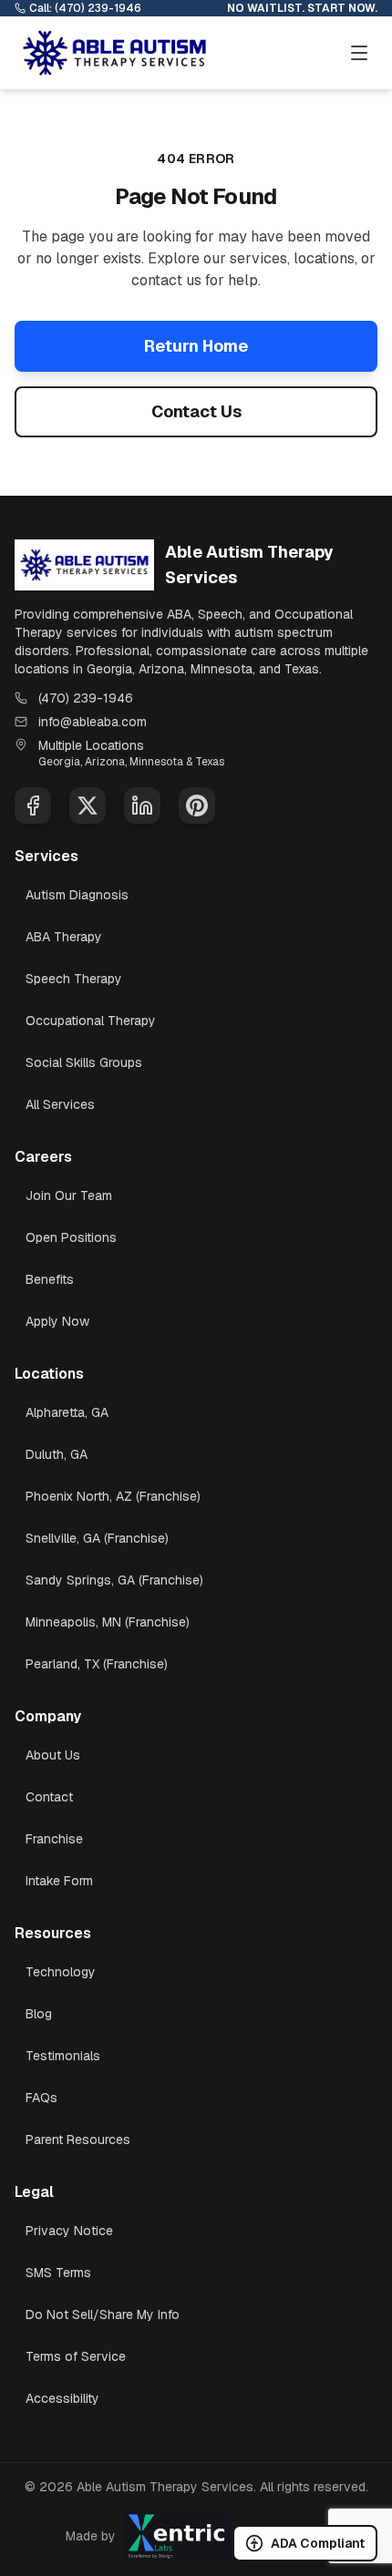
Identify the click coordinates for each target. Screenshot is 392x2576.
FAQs (41, 2098)
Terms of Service (76, 2356)
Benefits (50, 1279)
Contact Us (196, 411)
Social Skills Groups (84, 1062)
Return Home (196, 346)
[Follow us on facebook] (33, 806)
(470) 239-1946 (86, 698)
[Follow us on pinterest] (197, 806)
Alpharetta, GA (67, 1412)
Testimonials (63, 2056)
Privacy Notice (69, 2231)
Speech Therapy (74, 979)
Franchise (54, 1839)
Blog (39, 2014)
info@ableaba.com (93, 722)
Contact (49, 1797)
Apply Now (57, 1321)
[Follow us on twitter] (88, 806)
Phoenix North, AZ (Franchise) (113, 1496)
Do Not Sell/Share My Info (103, 2314)
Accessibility (62, 2398)
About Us (53, 1755)
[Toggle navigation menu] (359, 53)
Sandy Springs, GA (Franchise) (114, 1580)
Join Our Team (69, 1196)
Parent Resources (78, 2140)
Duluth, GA (57, 1454)
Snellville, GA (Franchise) (97, 1538)
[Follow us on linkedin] (142, 806)
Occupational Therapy (91, 1021)
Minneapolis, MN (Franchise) (108, 1622)
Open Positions (71, 1237)
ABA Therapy (64, 937)
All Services (60, 1104)
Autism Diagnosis (77, 895)
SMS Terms (58, 2273)
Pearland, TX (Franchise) (97, 1664)
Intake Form (59, 1881)
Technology (61, 1972)
